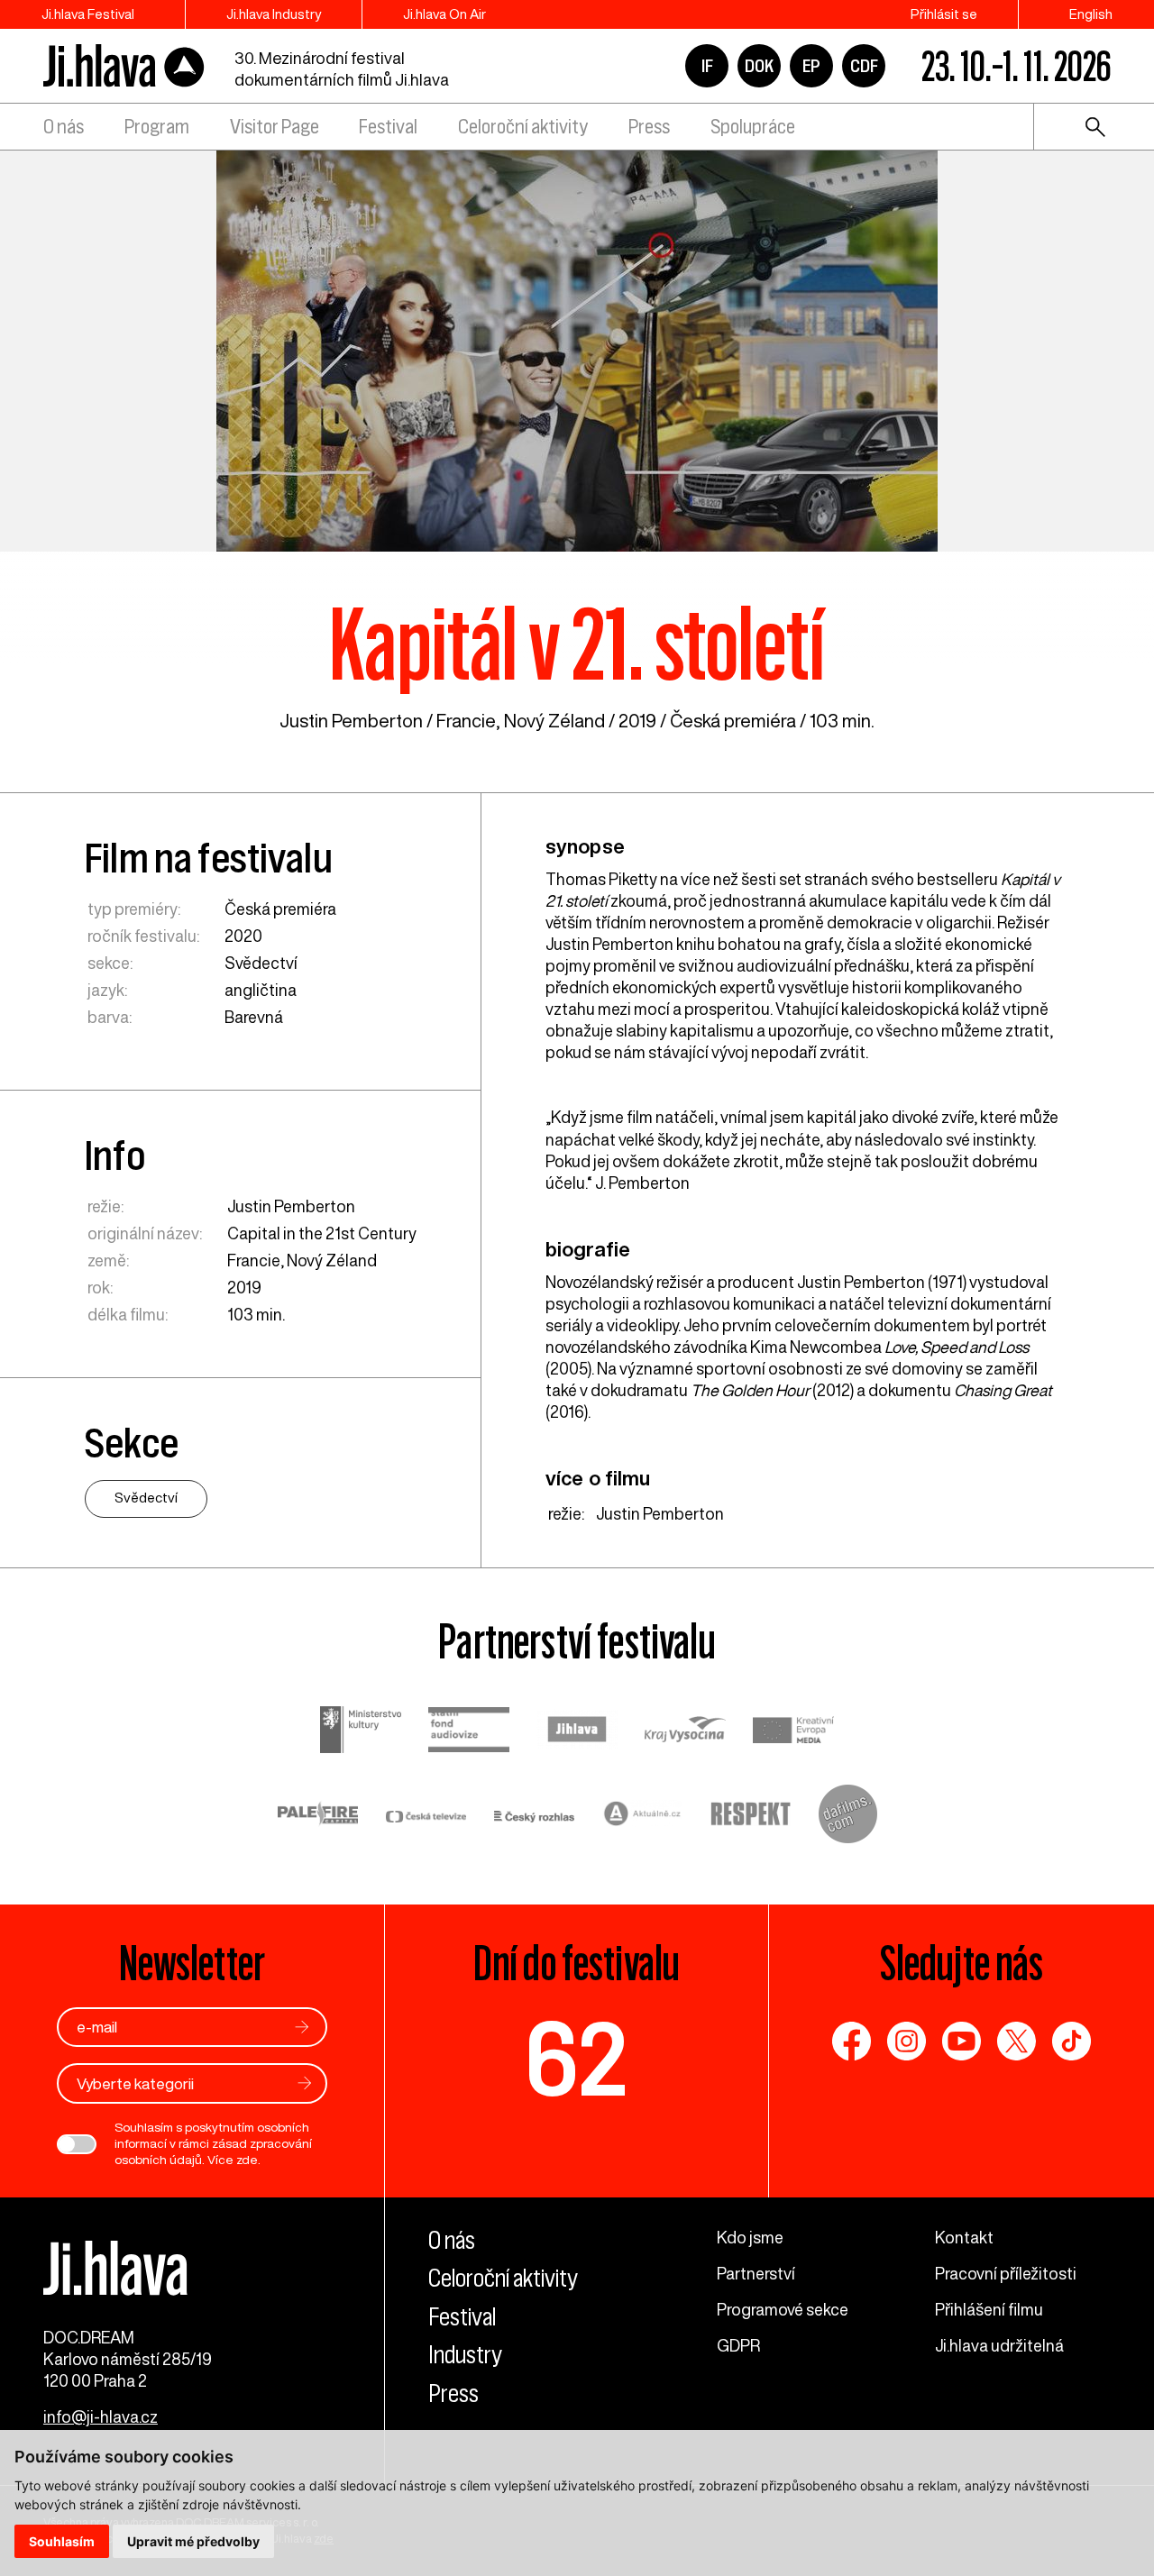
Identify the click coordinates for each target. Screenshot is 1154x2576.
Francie (466, 721)
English (1091, 14)
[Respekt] (751, 1816)
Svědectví (261, 963)
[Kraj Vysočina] (685, 1732)
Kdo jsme (750, 2237)
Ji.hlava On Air (444, 14)
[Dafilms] (848, 1816)
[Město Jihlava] (577, 1731)
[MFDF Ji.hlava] (124, 66)
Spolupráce (753, 127)
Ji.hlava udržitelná (999, 2345)
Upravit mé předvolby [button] (193, 2541)
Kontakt (964, 2237)
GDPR (738, 2345)
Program (157, 127)
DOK (759, 66)
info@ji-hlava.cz (101, 2416)
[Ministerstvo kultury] (361, 1732)
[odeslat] (302, 2027)
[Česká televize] (426, 1816)
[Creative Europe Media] (793, 1732)
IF (707, 66)
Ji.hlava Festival (88, 14)
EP (811, 66)
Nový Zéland (554, 721)
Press (649, 127)
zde (247, 2160)
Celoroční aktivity (523, 127)
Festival (388, 127)
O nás (64, 127)
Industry (465, 2355)
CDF (864, 66)
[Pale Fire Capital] (318, 1816)
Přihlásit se (944, 14)
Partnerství (756, 2273)
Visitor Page (275, 127)
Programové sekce (783, 2309)
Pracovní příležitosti (1006, 2273)
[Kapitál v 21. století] (577, 349)
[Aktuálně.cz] (643, 1816)
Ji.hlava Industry (274, 14)
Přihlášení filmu (989, 2309)
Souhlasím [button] (62, 2541)
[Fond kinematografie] (469, 1732)
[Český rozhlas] (535, 1816)
